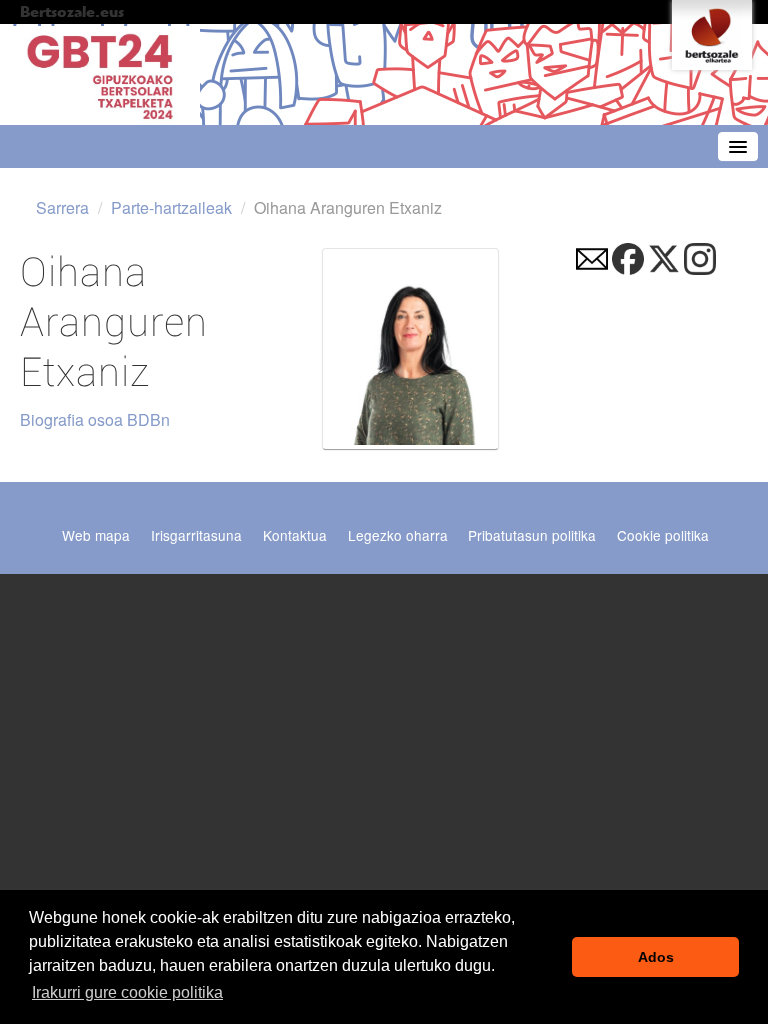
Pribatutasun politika (532, 535)
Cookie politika (663, 535)
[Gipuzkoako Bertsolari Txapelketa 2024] (100, 75)
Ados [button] (656, 957)
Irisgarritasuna (196, 535)
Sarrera (62, 207)
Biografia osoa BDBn (95, 419)
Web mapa (96, 535)
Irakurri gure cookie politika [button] (127, 992)
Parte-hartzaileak (171, 207)
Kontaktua (295, 535)
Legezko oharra (398, 535)
